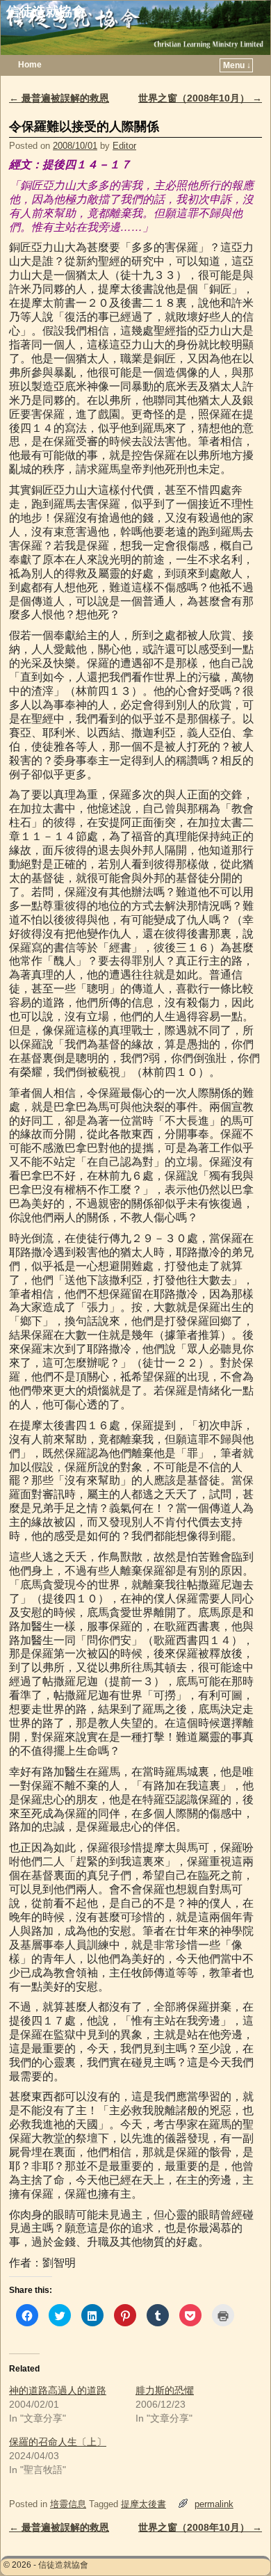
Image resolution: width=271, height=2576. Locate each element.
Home (30, 65)
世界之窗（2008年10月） (200, 98)
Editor (124, 146)
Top (238, 2543)
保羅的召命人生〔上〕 (58, 2442)
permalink (214, 2504)
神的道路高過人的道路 (58, 2390)
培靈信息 (68, 2504)
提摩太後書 (143, 2504)
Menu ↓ (237, 65)
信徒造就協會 (46, 11)
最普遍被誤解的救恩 (59, 98)
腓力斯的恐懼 (165, 2390)
